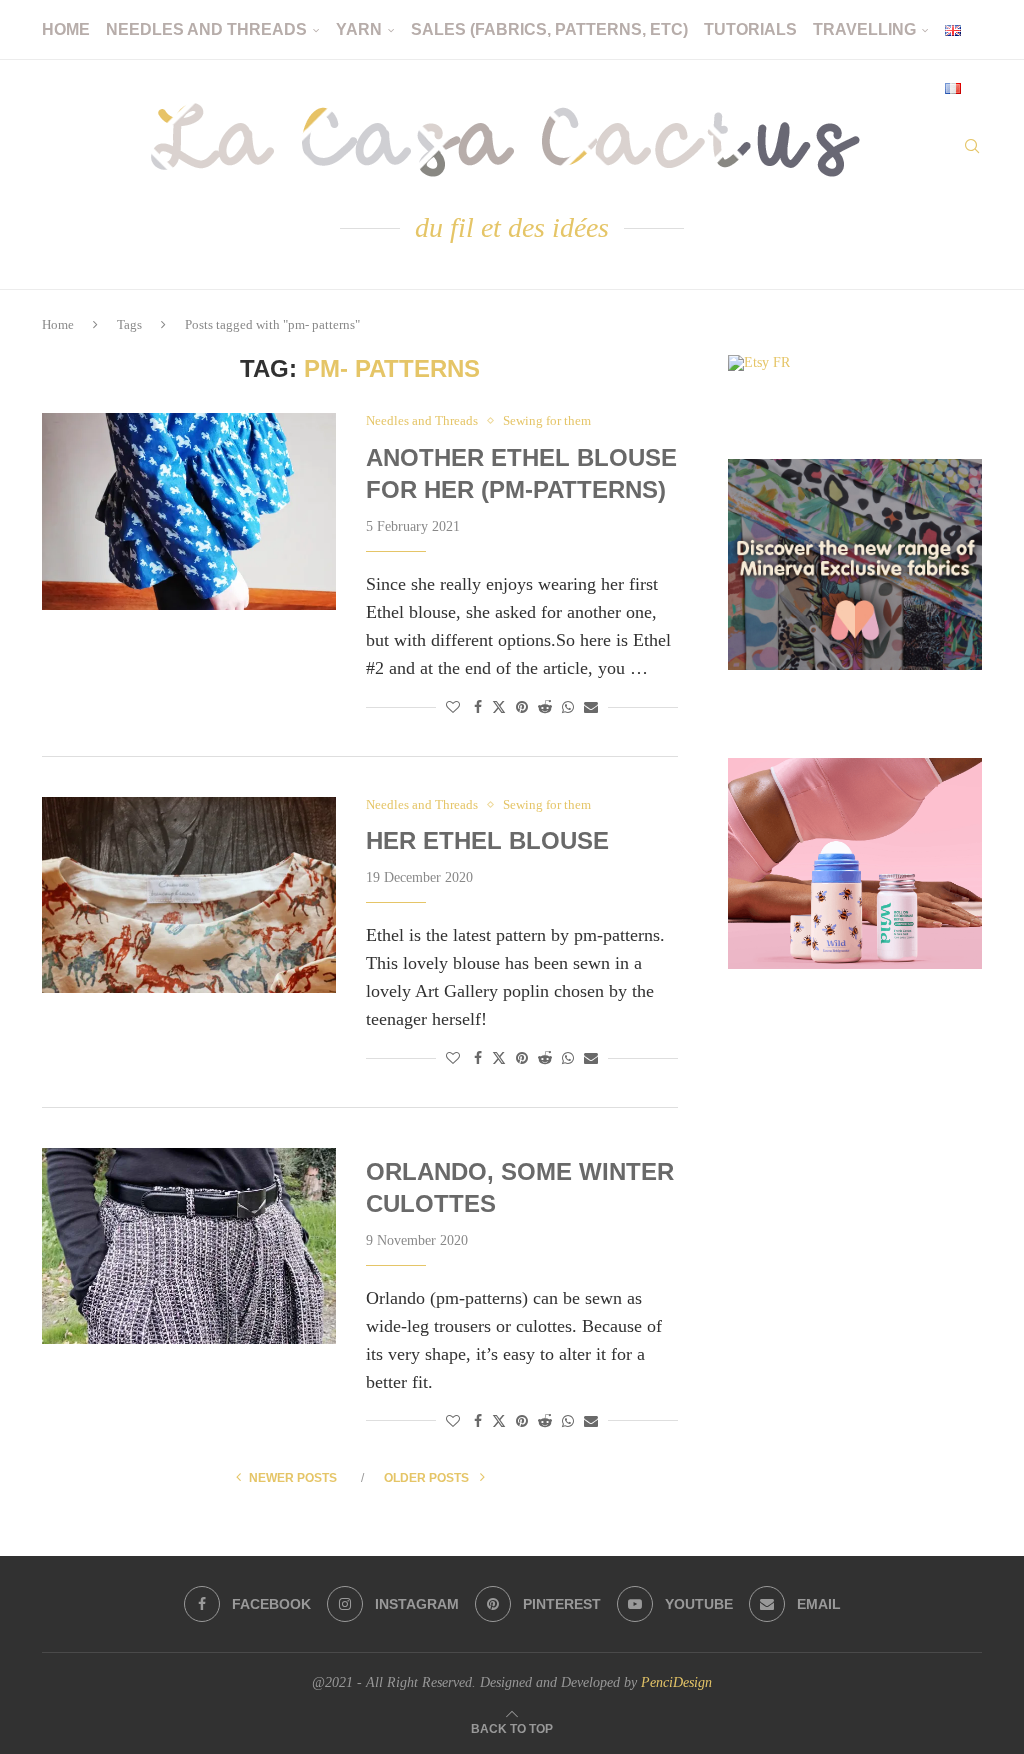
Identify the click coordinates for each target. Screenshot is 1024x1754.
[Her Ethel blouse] (189, 895)
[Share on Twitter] (499, 707)
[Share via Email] (591, 708)
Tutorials (750, 29)
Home (66, 29)
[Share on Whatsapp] (568, 708)
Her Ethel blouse (487, 840)
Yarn (359, 29)
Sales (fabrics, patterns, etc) (549, 29)
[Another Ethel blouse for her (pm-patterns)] (189, 511)
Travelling (864, 29)
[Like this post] (453, 708)
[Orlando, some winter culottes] (189, 1246)
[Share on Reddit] (545, 708)
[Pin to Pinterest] (522, 708)
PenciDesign (676, 1682)
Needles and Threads (206, 29)
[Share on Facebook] (478, 708)
